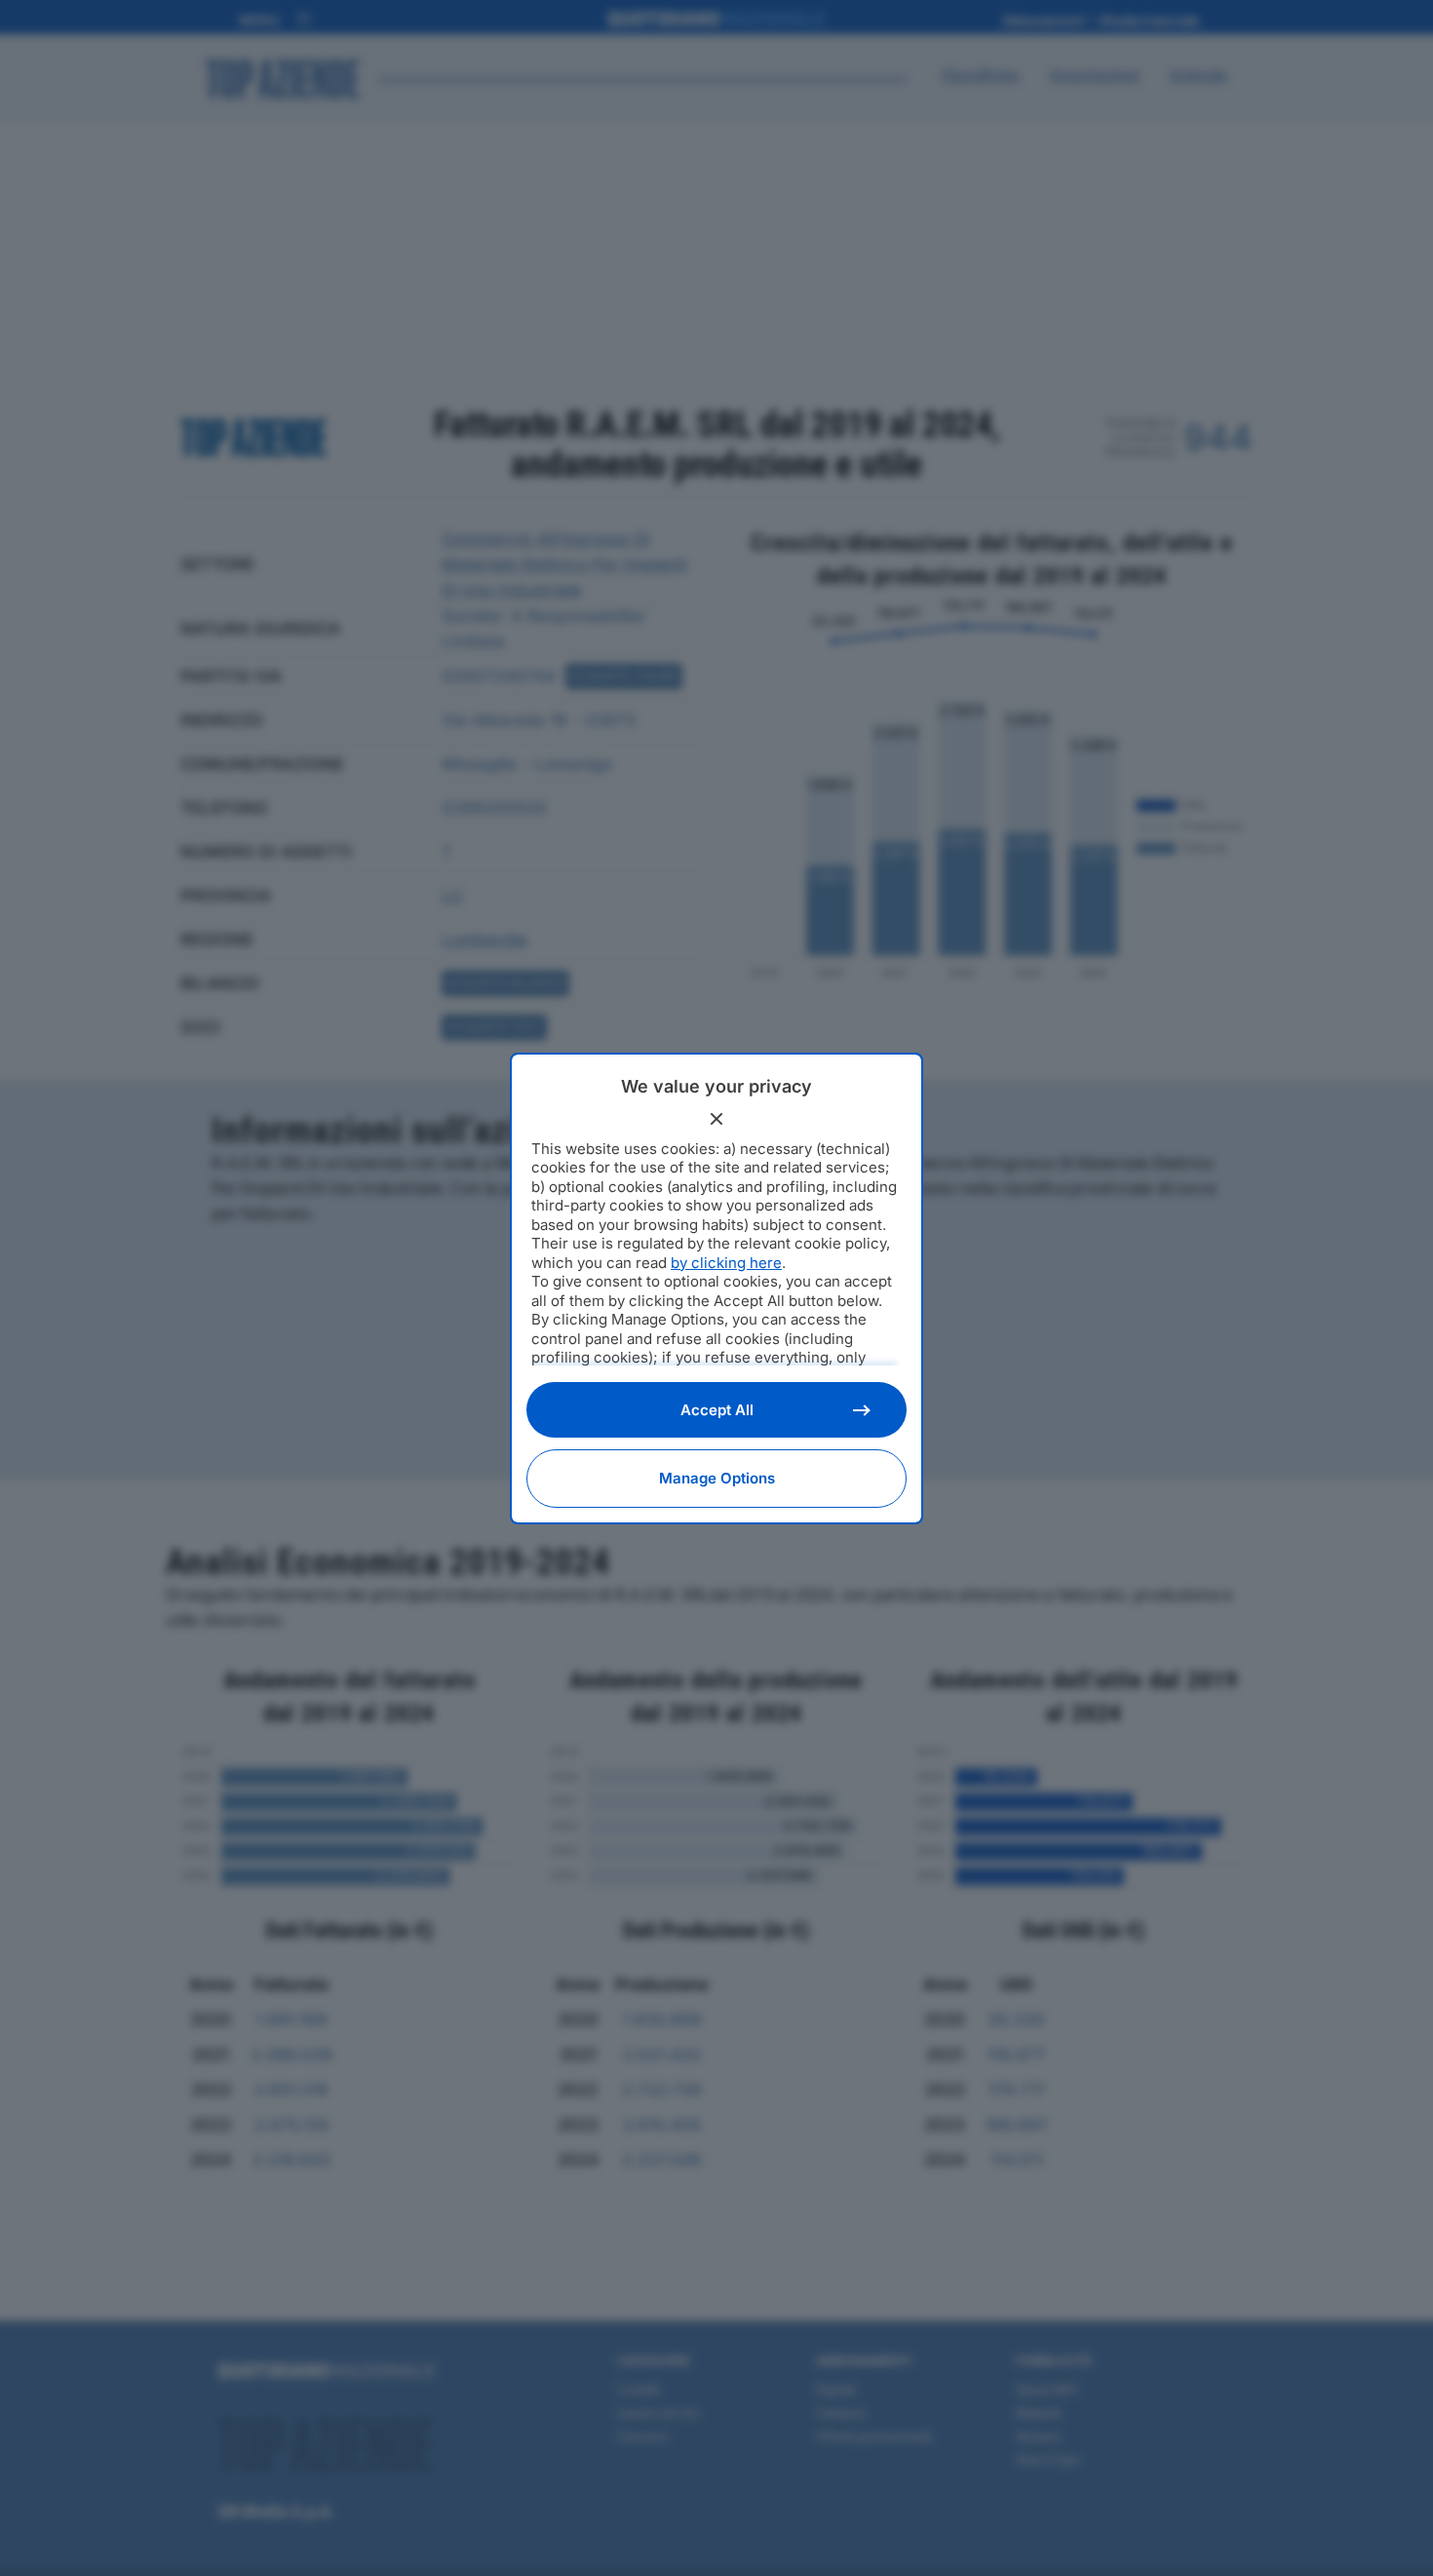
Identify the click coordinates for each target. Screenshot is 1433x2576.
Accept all (717, 1410)
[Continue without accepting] (716, 1119)
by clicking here (726, 1263)
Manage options (717, 1478)
